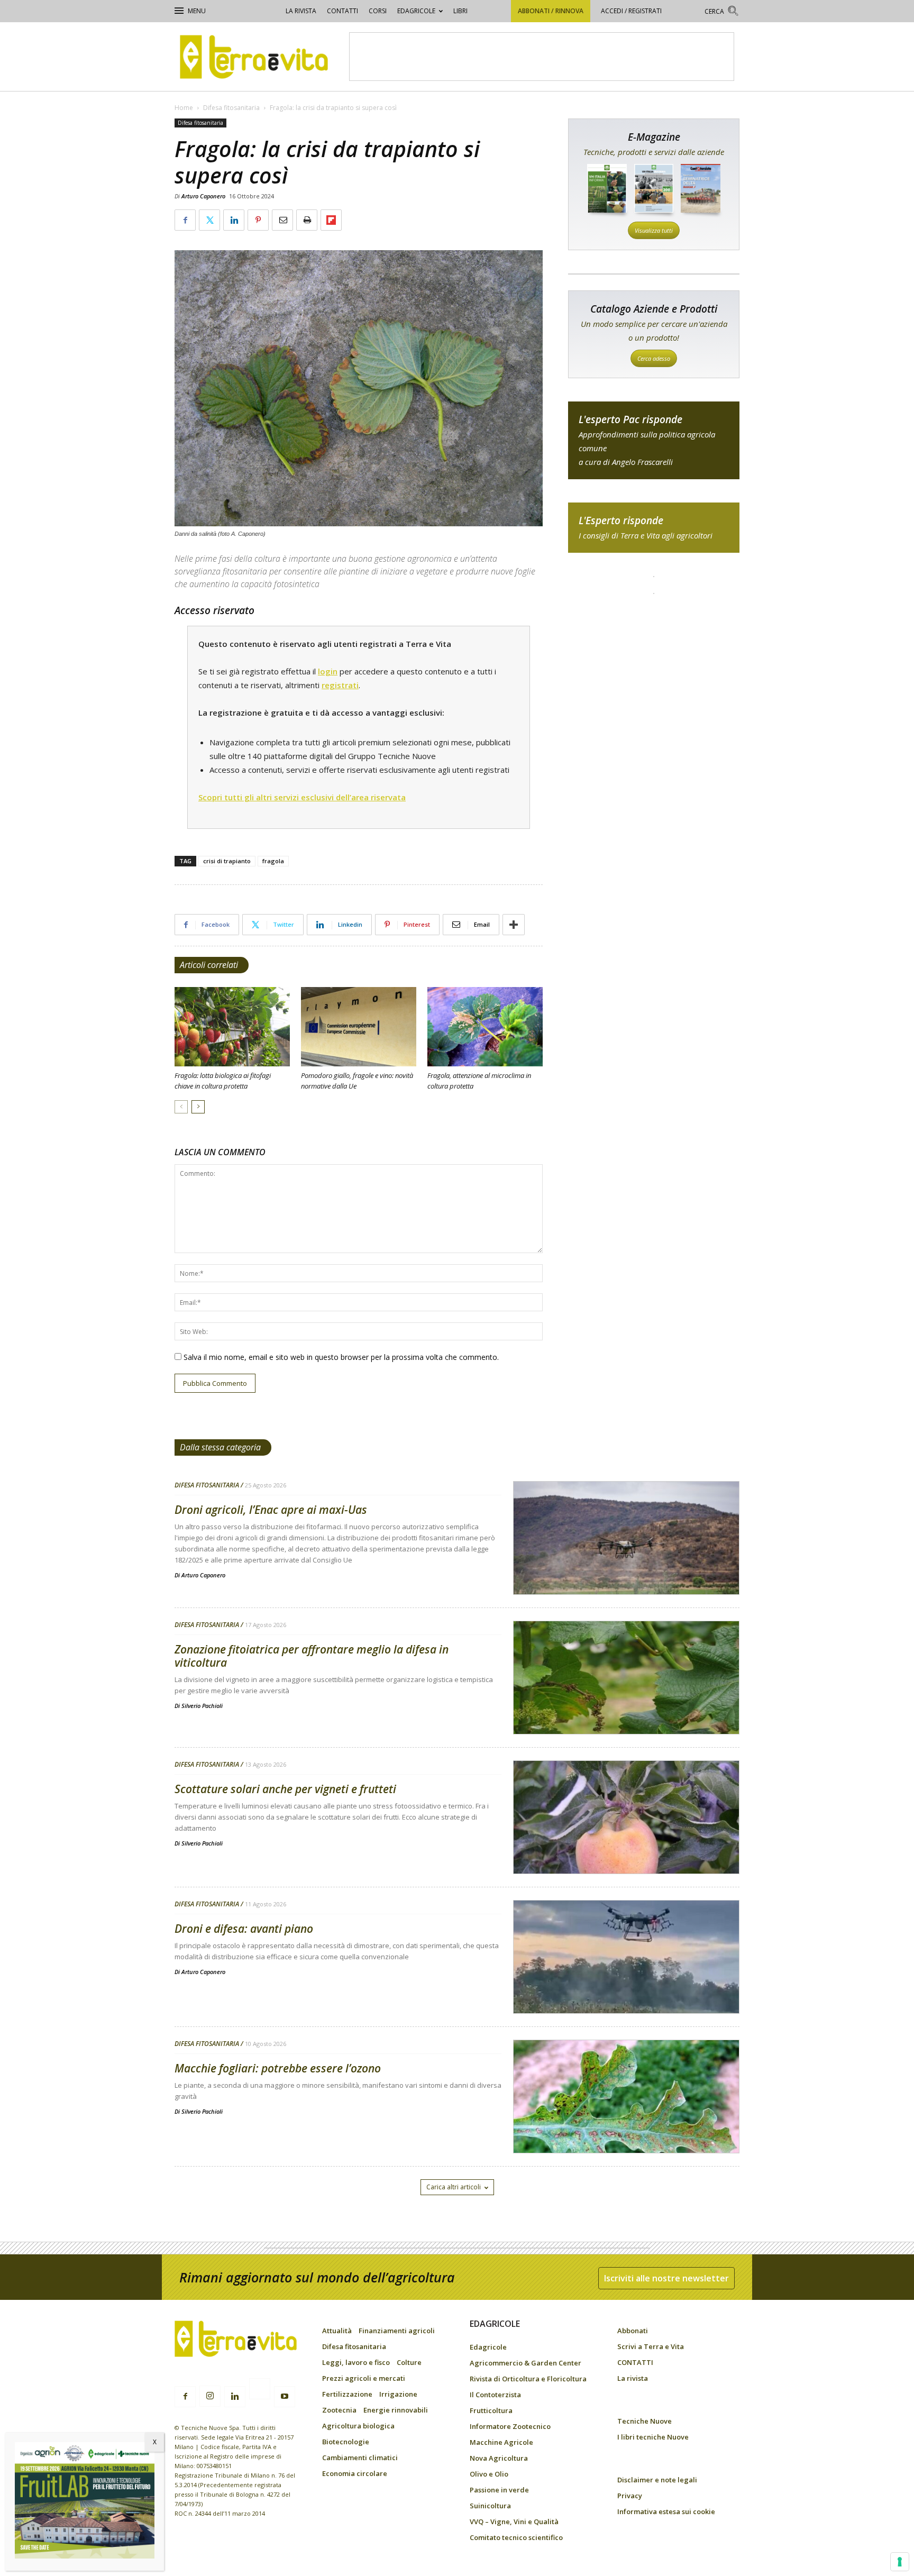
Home (184, 108)
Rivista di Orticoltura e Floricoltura (528, 2379)
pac (654, 440)
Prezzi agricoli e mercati (364, 2378)
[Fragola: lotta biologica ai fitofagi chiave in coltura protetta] (232, 1027)
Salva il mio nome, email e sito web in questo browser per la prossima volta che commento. (341, 1357)
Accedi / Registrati (631, 11)
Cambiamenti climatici (360, 2458)
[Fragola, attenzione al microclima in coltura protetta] (485, 1027)
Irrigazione (398, 2394)
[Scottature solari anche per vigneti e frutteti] (626, 1844)
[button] (722, 12)
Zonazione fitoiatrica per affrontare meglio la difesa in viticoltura (312, 1656)
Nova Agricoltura (499, 2458)
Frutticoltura (491, 2410)
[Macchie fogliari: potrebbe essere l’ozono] (626, 2124)
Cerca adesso (654, 358)
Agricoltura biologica (358, 2426)
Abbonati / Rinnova (551, 11)
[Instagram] (210, 2396)
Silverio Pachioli (202, 1706)
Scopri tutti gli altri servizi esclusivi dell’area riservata (302, 797)
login (328, 671)
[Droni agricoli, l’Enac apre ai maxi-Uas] (626, 1565)
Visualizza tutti (654, 230)
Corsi (378, 11)
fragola (273, 861)
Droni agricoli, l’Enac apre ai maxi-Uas (271, 1510)
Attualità (337, 2331)
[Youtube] (285, 2397)
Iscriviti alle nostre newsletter (666, 2278)
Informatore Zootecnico (510, 2426)
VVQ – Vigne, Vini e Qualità (514, 2522)
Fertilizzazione (347, 2394)
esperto (654, 528)
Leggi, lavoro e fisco (356, 2362)
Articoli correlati (209, 965)
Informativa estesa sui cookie (666, 2511)
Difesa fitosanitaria (231, 108)
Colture (409, 2362)
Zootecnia (339, 2410)
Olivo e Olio (489, 2474)
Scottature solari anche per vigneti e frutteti (285, 1789)
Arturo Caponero (203, 196)
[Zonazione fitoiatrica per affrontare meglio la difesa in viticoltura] (626, 1705)
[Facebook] (185, 2397)
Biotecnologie (346, 2442)
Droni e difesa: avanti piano (244, 1929)
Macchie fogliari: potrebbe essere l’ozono (278, 2068)
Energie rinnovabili (396, 2410)
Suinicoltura (490, 2506)
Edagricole (416, 11)
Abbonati (633, 2331)
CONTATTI (342, 11)
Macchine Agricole (501, 2442)
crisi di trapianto (227, 861)
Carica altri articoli (454, 2187)
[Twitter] (260, 2390)
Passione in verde (499, 2490)
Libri (460, 11)
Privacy (630, 2496)
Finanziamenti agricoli (397, 2331)
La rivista (301, 11)
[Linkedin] (235, 2397)
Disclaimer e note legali (657, 2480)
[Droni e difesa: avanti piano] (626, 1984)
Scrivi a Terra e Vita (651, 2346)
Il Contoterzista (495, 2395)
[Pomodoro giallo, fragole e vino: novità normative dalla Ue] (359, 1027)
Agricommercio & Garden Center (525, 2363)
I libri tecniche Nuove (653, 2437)
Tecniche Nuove (645, 2421)
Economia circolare (355, 2473)
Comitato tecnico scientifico (516, 2537)
